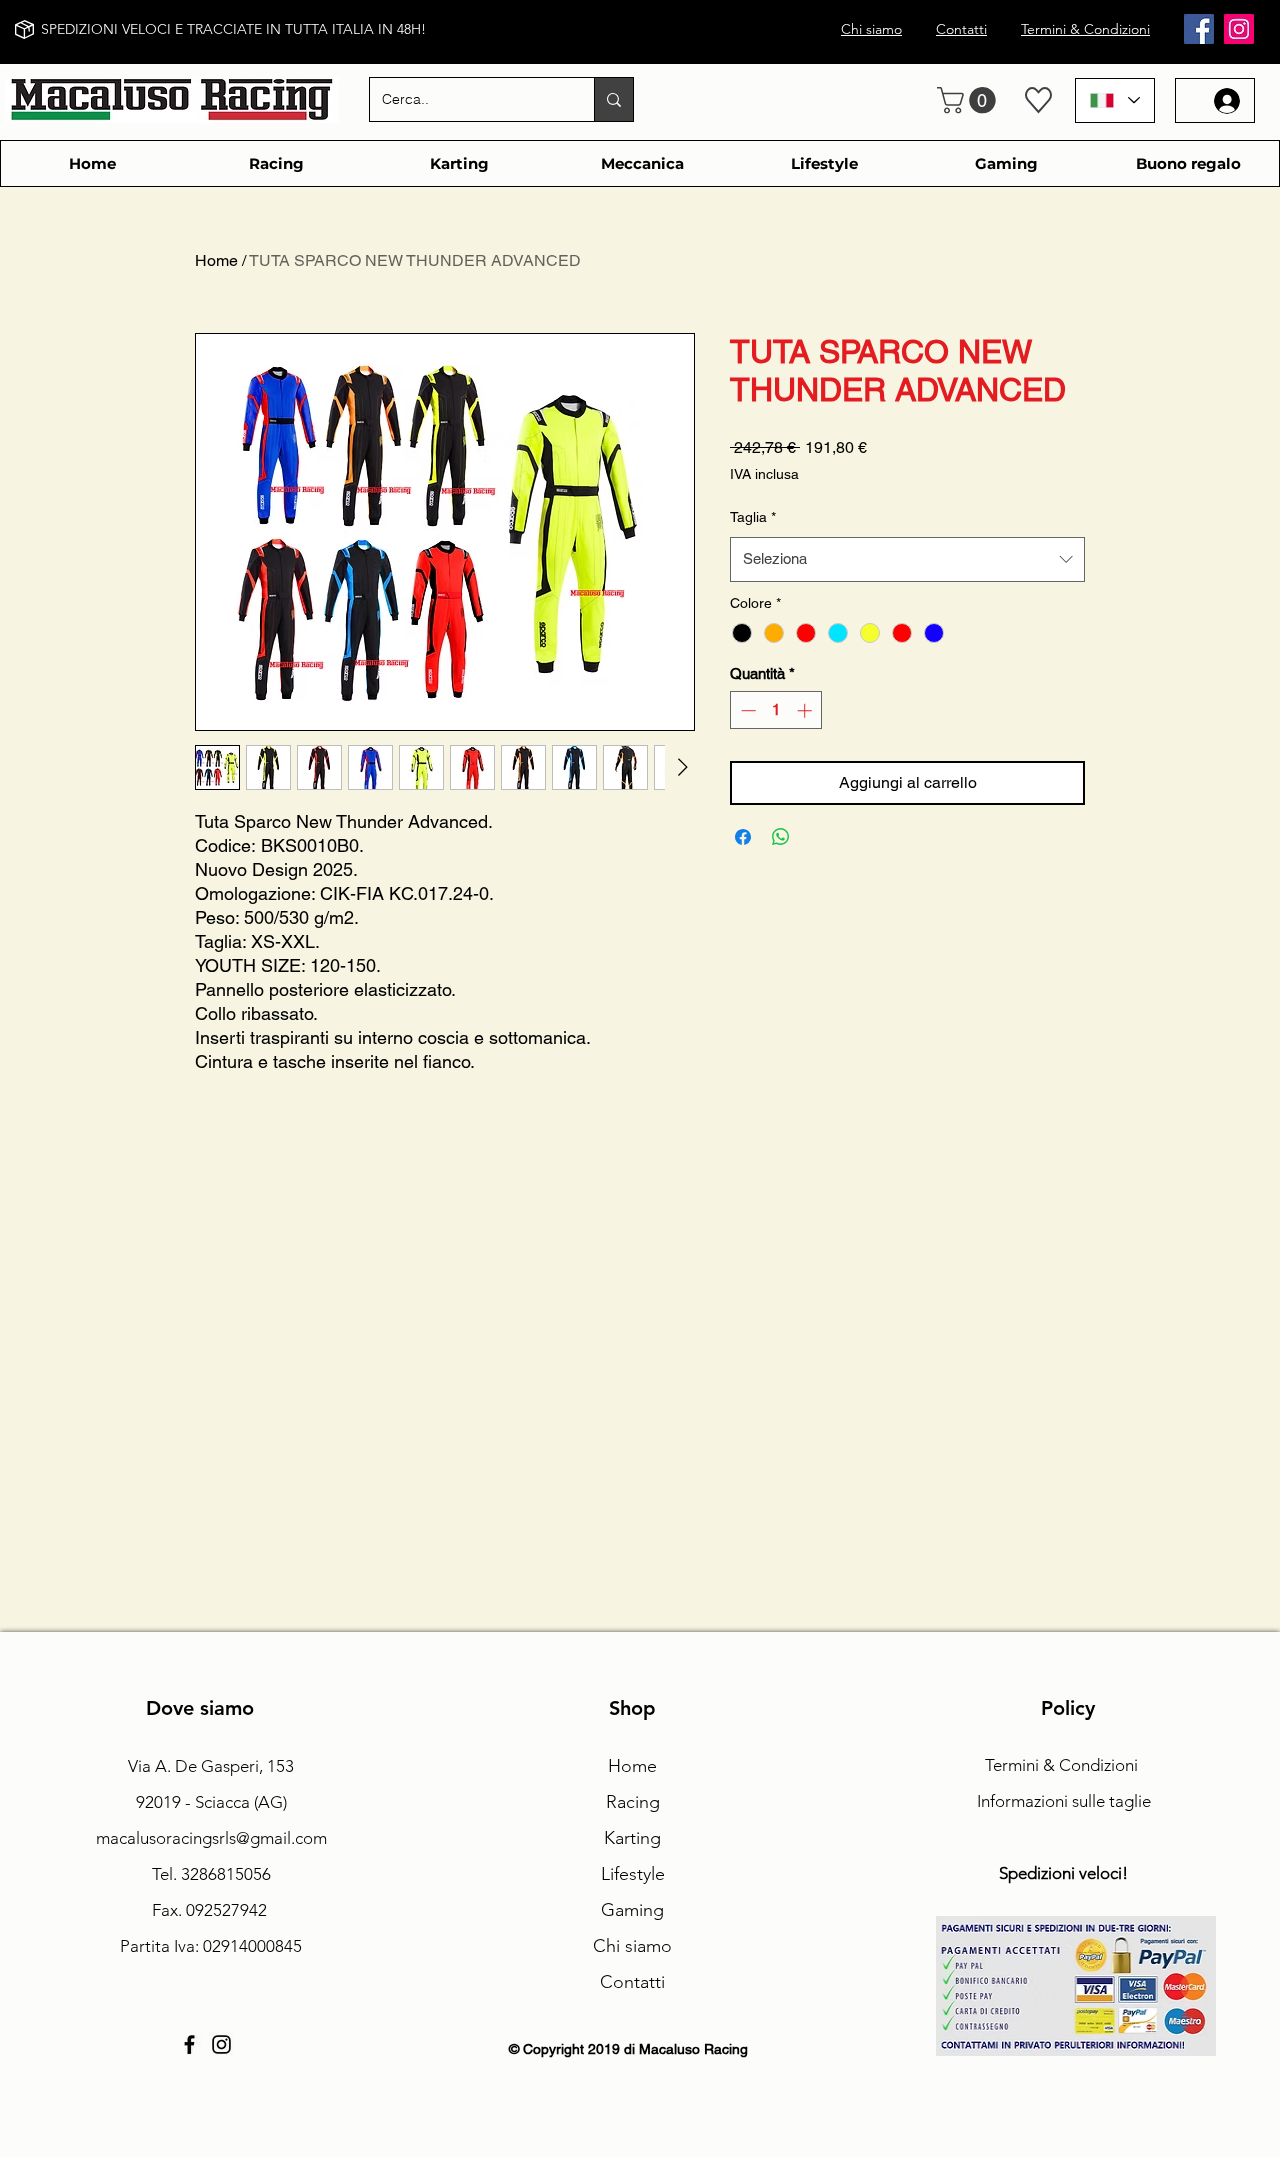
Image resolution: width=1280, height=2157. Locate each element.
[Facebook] (1199, 29)
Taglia (753, 517)
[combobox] (907, 559)
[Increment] (806, 710)
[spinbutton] (776, 710)
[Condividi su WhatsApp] (781, 837)
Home (216, 260)
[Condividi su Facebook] (743, 837)
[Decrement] (746, 710)
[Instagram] (1239, 29)
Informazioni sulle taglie (1064, 1801)
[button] (969, 100)
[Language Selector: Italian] (1115, 100)
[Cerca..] (613, 99)
